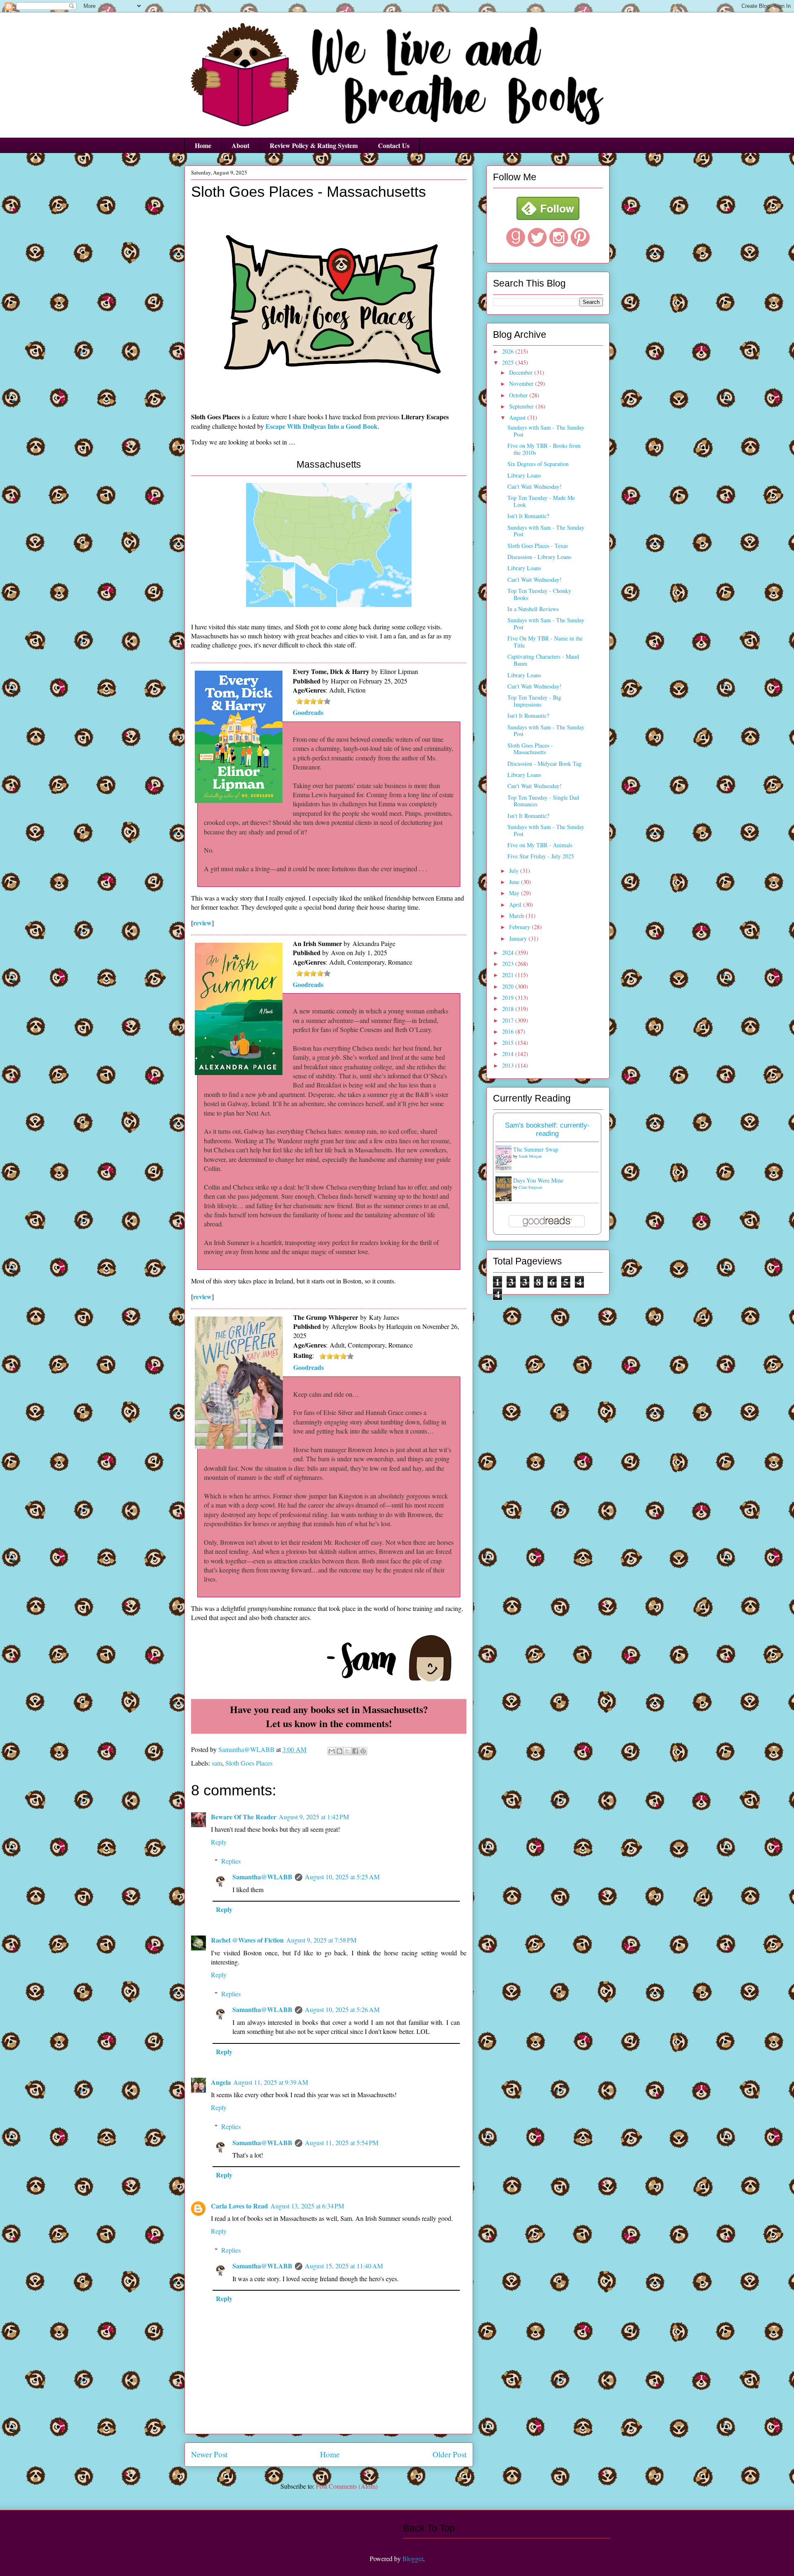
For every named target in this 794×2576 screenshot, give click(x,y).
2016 (509, 1031)
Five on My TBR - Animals (540, 845)
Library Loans (524, 475)
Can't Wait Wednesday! (535, 486)
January (519, 938)
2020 (509, 986)
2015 (509, 1043)
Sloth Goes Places (249, 1763)
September (522, 406)
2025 (509, 362)
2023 (509, 964)
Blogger (413, 2558)
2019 (509, 998)
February (520, 927)
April (516, 904)
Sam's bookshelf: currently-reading (547, 1129)
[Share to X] (347, 1751)
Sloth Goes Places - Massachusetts (530, 749)
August (518, 417)
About (240, 145)
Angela (221, 2082)
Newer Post (209, 2454)
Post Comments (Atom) (347, 2486)
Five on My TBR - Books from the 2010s (544, 449)
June (515, 882)
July (515, 871)
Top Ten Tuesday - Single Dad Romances (543, 801)
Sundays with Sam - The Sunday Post (546, 431)
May (515, 893)
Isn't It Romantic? (528, 516)
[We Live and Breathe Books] (548, 218)
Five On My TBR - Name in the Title (545, 642)
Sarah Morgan (530, 1156)
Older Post (450, 2454)
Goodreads (308, 712)
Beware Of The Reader (244, 1817)
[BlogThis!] (340, 1751)
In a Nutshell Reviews (533, 609)
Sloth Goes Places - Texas (538, 546)
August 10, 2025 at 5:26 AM (342, 2009)
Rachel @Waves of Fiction (247, 1940)
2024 (509, 952)
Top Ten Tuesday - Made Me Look (541, 501)
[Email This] (332, 1751)
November (522, 384)
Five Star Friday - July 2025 (541, 856)
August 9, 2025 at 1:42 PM (314, 1817)
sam (217, 1763)
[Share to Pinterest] (363, 1751)
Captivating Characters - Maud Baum (543, 660)
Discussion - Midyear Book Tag (544, 763)
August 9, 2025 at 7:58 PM (321, 1940)
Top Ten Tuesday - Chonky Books (539, 594)
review (202, 923)
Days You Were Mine (538, 1180)
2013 (509, 1065)
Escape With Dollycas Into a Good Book (322, 426)
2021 (509, 975)
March (517, 916)
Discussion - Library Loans (539, 557)
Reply (219, 1842)
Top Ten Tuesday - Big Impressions (534, 701)
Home (203, 145)
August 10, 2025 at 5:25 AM (342, 1877)
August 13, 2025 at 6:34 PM (307, 2206)
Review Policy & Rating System (314, 145)
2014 (509, 1054)
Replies (231, 1861)
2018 (509, 1009)
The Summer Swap (536, 1149)
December (522, 372)
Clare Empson (530, 1187)
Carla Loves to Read (239, 2206)
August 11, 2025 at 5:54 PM (342, 2142)
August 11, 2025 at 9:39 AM (271, 2082)
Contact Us (394, 145)
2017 (509, 1020)
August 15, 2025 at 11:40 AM (344, 2266)
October (519, 395)
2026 (509, 351)
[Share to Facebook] (355, 1751)
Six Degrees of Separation (538, 464)
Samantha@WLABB (262, 1877)
